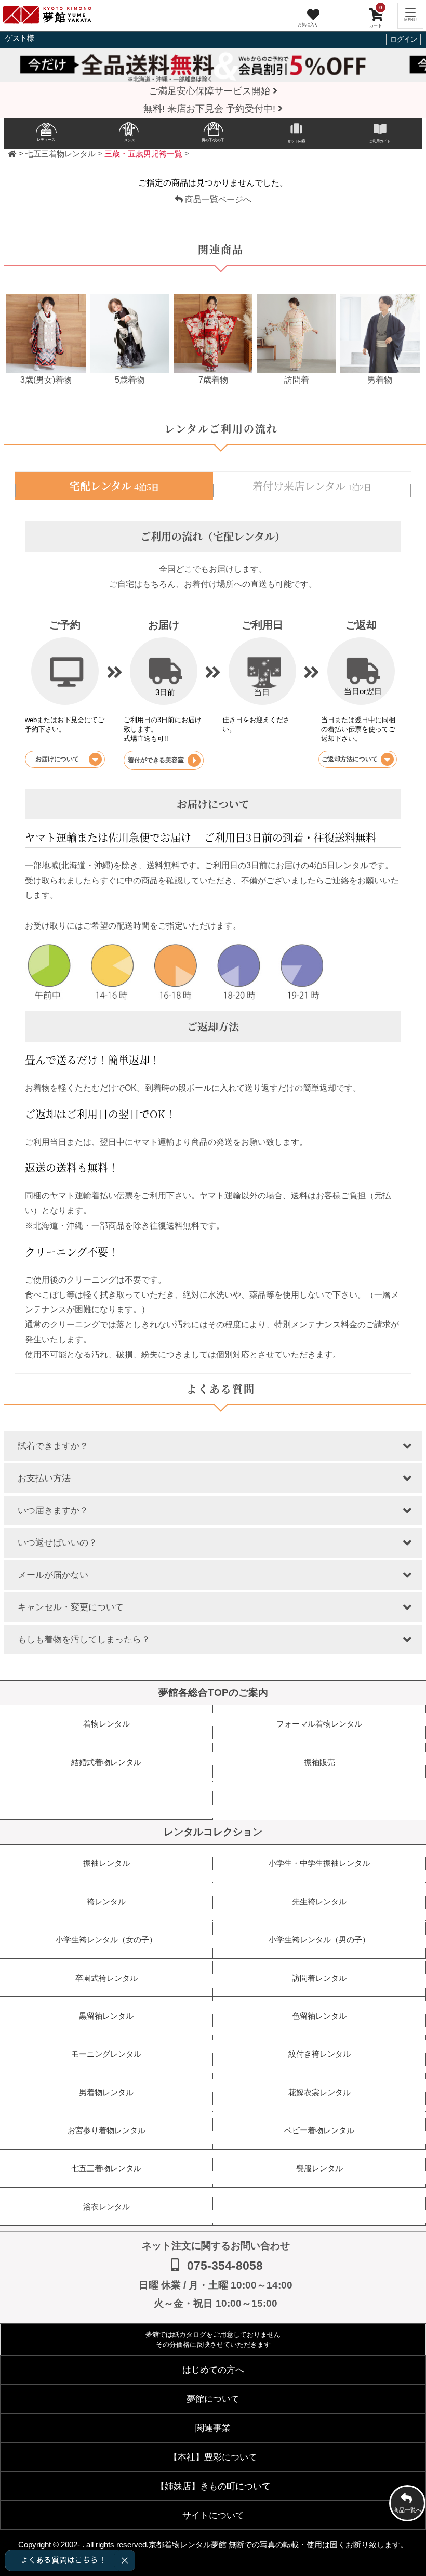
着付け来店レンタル (312, 486)
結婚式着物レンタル (106, 1762)
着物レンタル (106, 1724)
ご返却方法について (350, 759)
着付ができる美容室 (156, 760)
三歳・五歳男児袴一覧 (143, 154)
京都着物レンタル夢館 (188, 2545)
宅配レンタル (114, 486)
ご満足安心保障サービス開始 (211, 91)
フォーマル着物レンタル (319, 1724)
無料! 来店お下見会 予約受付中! (211, 109)
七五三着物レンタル (61, 154)
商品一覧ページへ (217, 199)
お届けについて (57, 759)
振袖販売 (319, 1762)
